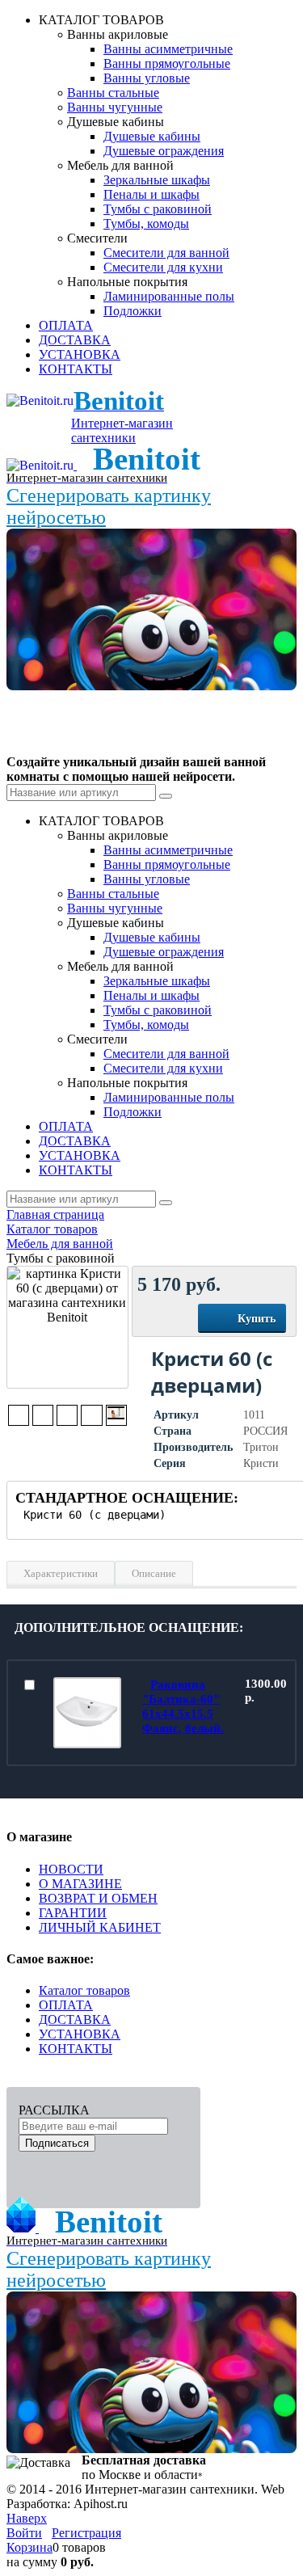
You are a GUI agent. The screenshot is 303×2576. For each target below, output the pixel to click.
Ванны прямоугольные (167, 63)
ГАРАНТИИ (73, 1913)
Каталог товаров (84, 1990)
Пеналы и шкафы (151, 194)
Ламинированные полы (169, 296)
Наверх (27, 2518)
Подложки (133, 311)
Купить (257, 1319)
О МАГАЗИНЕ (80, 1884)
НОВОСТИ (71, 1869)
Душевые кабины (152, 136)
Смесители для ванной (166, 253)
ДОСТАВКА (75, 2019)
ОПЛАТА (66, 2005)
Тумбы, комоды (146, 223)
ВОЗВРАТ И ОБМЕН (98, 1898)
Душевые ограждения (164, 151)
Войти (24, 2533)
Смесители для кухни (163, 267)
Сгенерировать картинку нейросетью (109, 506)
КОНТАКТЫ (76, 2049)
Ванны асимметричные (168, 49)
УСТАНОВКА (80, 2034)
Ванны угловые (147, 78)
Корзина (29, 2547)
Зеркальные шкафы (157, 180)
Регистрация (86, 2533)
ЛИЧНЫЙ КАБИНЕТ (100, 1927)
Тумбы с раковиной (158, 209)
